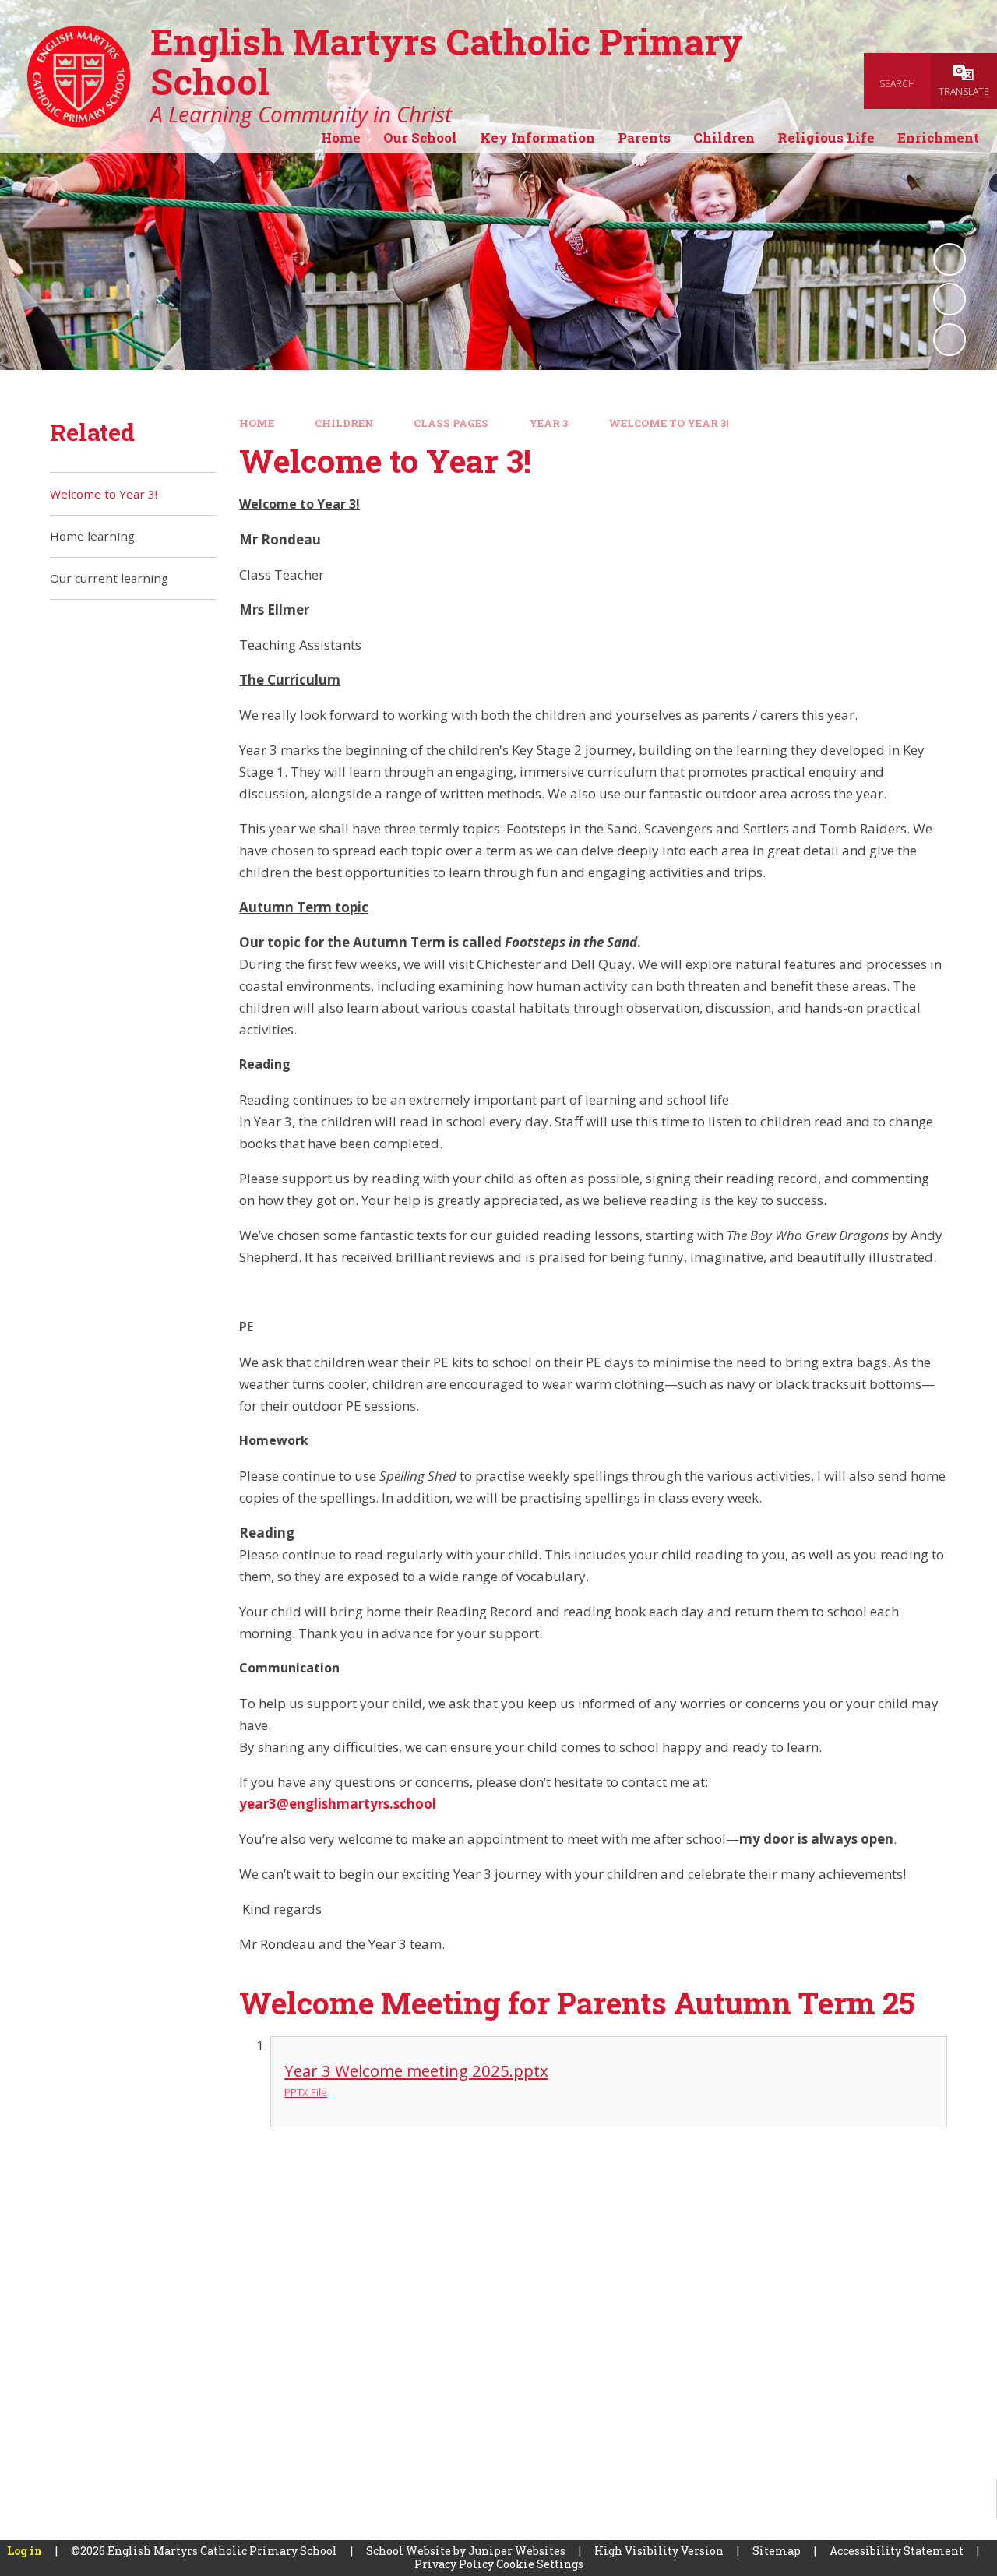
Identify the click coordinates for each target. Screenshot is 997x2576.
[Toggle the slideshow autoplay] (949, 259)
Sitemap (777, 2551)
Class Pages (451, 423)
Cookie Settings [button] (540, 2564)
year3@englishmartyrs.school (338, 1804)
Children (344, 423)
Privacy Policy (454, 2564)
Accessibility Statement (897, 2551)
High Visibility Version (659, 2551)
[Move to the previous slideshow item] (949, 299)
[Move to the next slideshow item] (949, 340)
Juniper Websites (517, 2551)
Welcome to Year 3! (669, 423)
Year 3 (548, 423)
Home (257, 423)
